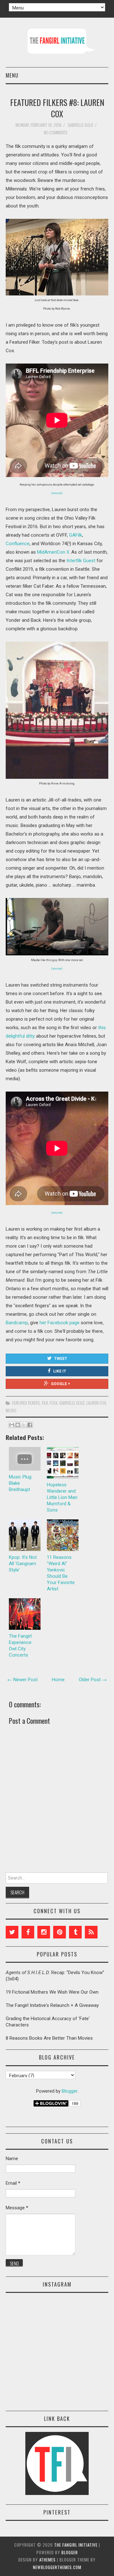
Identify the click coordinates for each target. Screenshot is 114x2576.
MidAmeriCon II (53, 552)
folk (54, 1403)
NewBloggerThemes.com (57, 2567)
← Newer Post (22, 1680)
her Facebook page (60, 1323)
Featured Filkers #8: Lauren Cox (57, 108)
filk (45, 1403)
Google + (60, 1384)
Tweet (61, 1359)
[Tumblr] (75, 1932)
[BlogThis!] (18, 1425)
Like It (60, 1371)
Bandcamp (17, 1323)
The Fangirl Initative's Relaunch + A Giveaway (52, 2005)
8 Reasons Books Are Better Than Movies (49, 2038)
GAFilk (76, 535)
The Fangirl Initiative (76, 2545)
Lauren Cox (96, 1403)
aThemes (47, 2560)
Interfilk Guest (81, 561)
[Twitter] (12, 1932)
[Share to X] (24, 1425)
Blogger (70, 2091)
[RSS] (91, 1932)
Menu (12, 75)
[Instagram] (44, 1932)
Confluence (18, 544)
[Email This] (12, 1425)
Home (58, 1680)
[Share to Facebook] (30, 1425)
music (11, 1410)
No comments (56, 132)
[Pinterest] (60, 1932)
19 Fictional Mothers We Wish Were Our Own (52, 1992)
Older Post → (93, 1680)
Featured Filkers (26, 1403)
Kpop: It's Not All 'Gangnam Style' (23, 1564)
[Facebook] (28, 1932)
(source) (57, 493)
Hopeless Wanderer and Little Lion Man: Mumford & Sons (63, 1497)
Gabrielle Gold (72, 1403)
